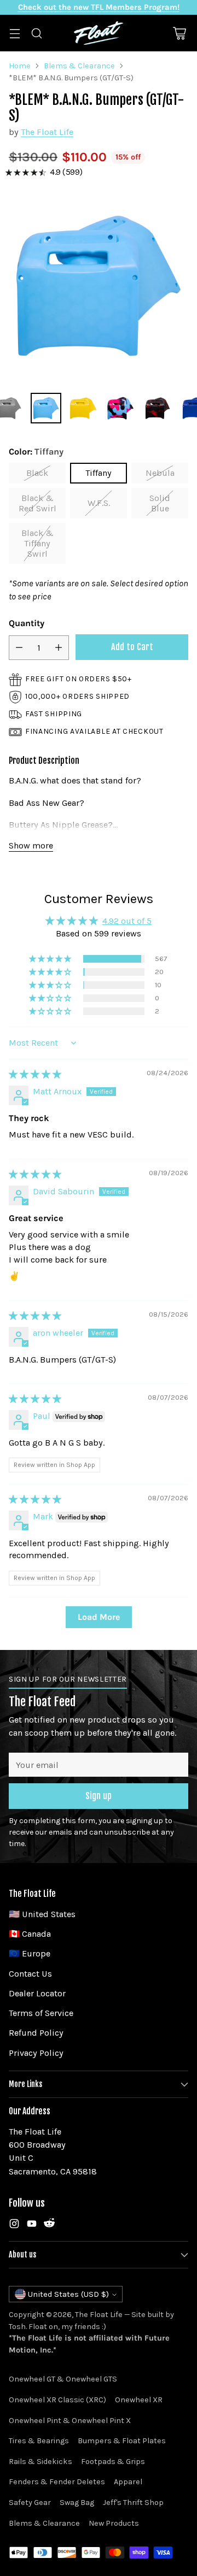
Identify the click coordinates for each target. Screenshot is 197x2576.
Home (20, 66)
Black (37, 473)
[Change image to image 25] (120, 408)
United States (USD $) (68, 2294)
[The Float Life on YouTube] (32, 2226)
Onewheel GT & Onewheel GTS (63, 2379)
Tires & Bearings (39, 2441)
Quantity (27, 623)
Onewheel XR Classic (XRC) (57, 2400)
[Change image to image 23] (46, 408)
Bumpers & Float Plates (122, 2441)
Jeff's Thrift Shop (133, 2503)
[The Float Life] (99, 33)
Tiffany (99, 473)
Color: (36, 452)
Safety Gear (30, 2503)
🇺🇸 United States (42, 1914)
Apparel (128, 2482)
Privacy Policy (36, 2053)
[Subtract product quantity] (19, 648)
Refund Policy (36, 2033)
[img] (35, 1074)
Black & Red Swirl (37, 503)
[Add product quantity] (59, 648)
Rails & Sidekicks (40, 2462)
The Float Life (47, 132)
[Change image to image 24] (83, 408)
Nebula (160, 473)
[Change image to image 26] (158, 408)
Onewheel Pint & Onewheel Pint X (70, 2421)
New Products (114, 2523)
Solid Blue (160, 503)
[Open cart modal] (179, 33)
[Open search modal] (36, 33)
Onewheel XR (139, 2400)
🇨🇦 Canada (30, 1934)
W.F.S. (99, 503)
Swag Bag (77, 2503)
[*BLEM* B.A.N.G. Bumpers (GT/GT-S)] (99, 286)
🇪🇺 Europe (30, 1953)
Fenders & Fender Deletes (57, 2482)
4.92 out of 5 (127, 921)
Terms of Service (41, 2013)
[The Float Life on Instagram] (14, 2226)
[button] (51, 959)
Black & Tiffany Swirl (37, 543)
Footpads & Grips (113, 2462)
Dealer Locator (37, 1993)
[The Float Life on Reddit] (49, 2226)
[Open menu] (15, 33)
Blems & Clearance (79, 66)
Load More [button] (99, 1617)
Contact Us (30, 1974)
